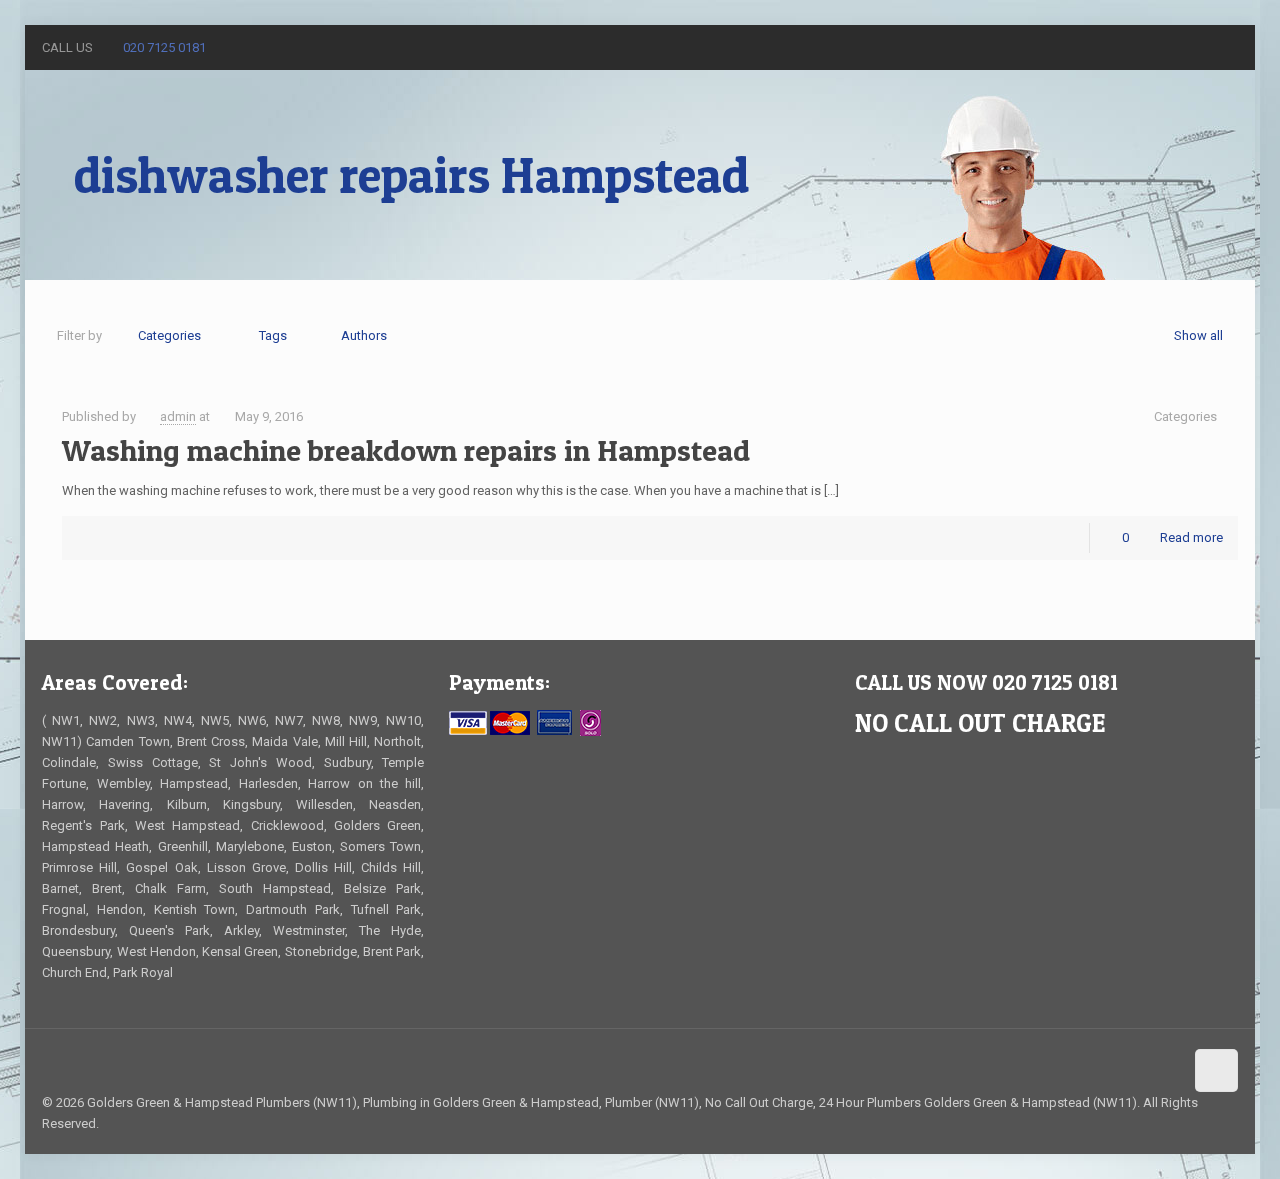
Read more (1191, 537)
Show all (1198, 335)
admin (178, 416)
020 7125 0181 (164, 47)
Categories (169, 335)
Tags (273, 335)
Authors (364, 335)
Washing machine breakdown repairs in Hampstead (406, 450)
